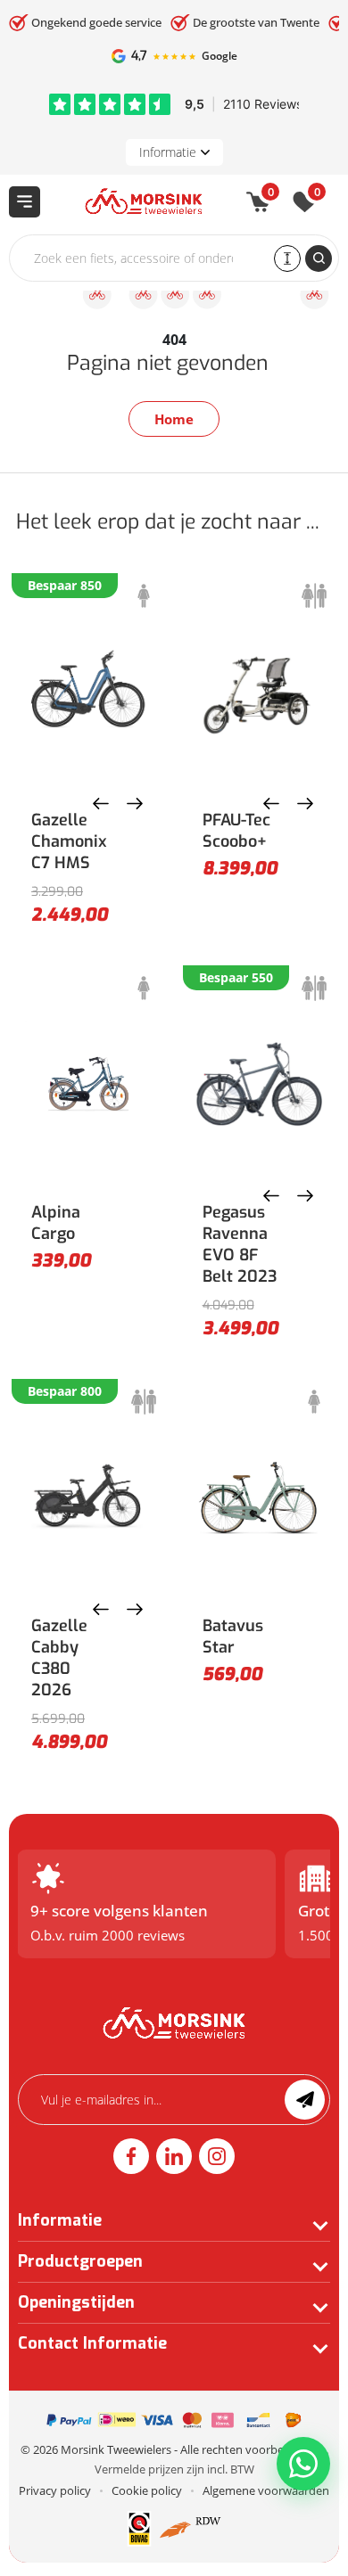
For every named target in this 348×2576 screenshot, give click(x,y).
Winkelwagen (271, 195)
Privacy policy (55, 2490)
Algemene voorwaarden (266, 2490)
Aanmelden (305, 2100)
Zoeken (319, 258)
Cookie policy (147, 2490)
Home (174, 419)
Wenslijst (317, 195)
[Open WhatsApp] (303, 2464)
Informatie (168, 152)
